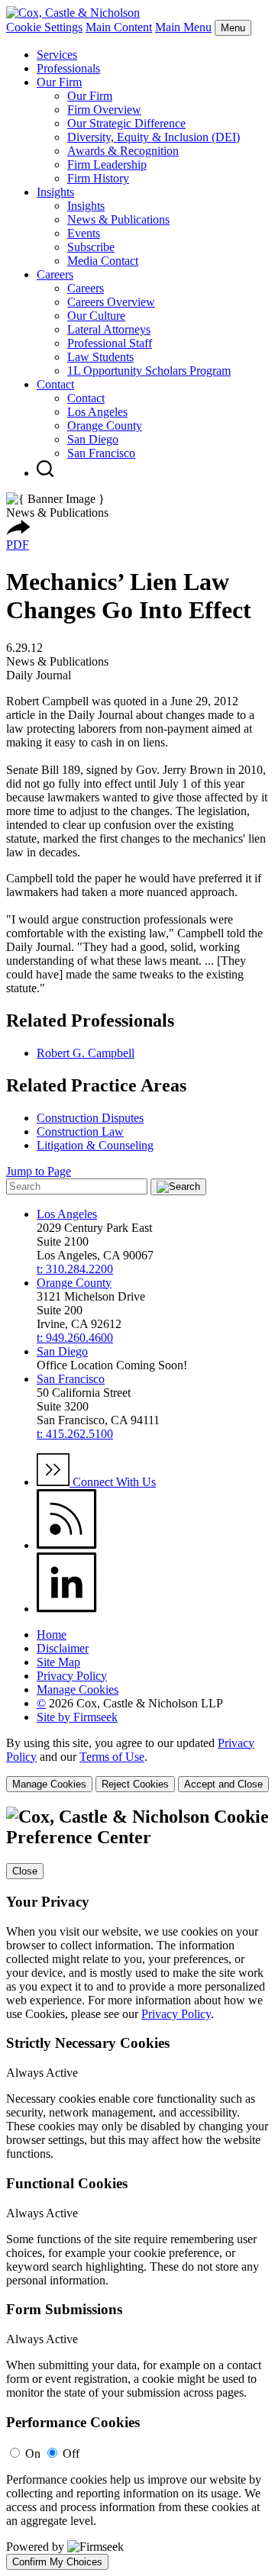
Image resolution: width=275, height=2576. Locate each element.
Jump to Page (39, 1171)
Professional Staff (110, 343)
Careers (55, 274)
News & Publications (118, 219)
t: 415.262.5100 (75, 1434)
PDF (18, 545)
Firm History (98, 178)
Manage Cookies (78, 1689)
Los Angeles (97, 412)
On (33, 2453)
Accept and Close (223, 1784)
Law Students (100, 357)
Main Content (119, 27)
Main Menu (183, 27)
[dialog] (137, 1764)
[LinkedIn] (67, 1609)
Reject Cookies (135, 1784)
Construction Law (80, 1132)
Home (52, 1635)
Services (57, 55)
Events (84, 233)
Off (71, 2453)
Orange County (105, 426)
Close (25, 1871)
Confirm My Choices (57, 2562)
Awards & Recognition (123, 151)
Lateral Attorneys (109, 329)
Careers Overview (111, 302)
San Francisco (101, 453)
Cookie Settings (44, 27)
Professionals (68, 68)
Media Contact (103, 261)
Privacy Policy (72, 1676)
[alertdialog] (137, 2188)
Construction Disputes (90, 1118)
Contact (55, 384)
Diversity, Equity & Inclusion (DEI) (154, 137)
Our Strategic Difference (126, 123)
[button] (18, 531)
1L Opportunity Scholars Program (149, 371)
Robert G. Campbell (86, 1053)
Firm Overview (104, 110)
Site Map (58, 1662)
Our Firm (59, 82)
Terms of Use (112, 1757)
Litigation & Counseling (95, 1145)
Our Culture (96, 316)
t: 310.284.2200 (75, 1269)
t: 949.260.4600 (75, 1338)
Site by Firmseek (77, 1717)
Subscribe (91, 247)
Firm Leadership (107, 164)
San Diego (93, 439)
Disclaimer (63, 1648)
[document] (137, 2188)
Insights (55, 192)
